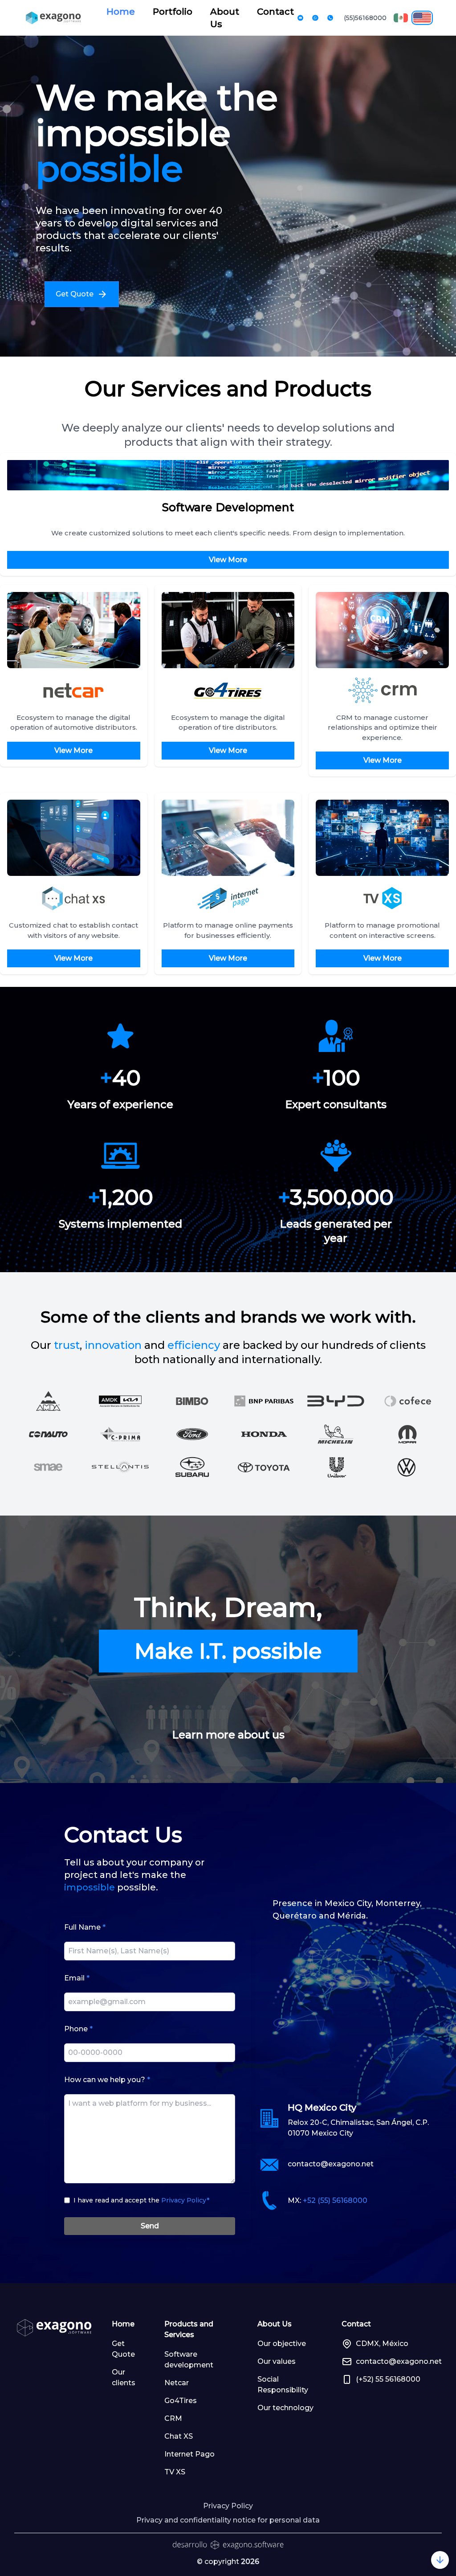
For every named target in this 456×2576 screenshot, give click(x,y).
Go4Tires (181, 2401)
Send (150, 2226)
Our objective (282, 2344)
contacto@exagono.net (331, 2164)
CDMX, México (382, 2344)
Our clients (124, 2377)
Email (77, 1978)
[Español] (401, 18)
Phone (78, 2029)
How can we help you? (107, 2080)
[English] (422, 18)
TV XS (175, 2472)
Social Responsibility (283, 2385)
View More (228, 560)
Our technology (285, 2408)
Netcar (177, 2383)
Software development (189, 2360)
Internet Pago (189, 2454)
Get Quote (123, 2349)
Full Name (85, 1927)
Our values (277, 2361)
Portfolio (173, 12)
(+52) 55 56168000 (388, 2379)
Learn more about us (228, 1735)
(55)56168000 (365, 18)
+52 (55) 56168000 (335, 2200)
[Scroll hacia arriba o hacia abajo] (440, 2560)
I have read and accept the (141, 2200)
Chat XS (179, 2436)
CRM (173, 2418)
